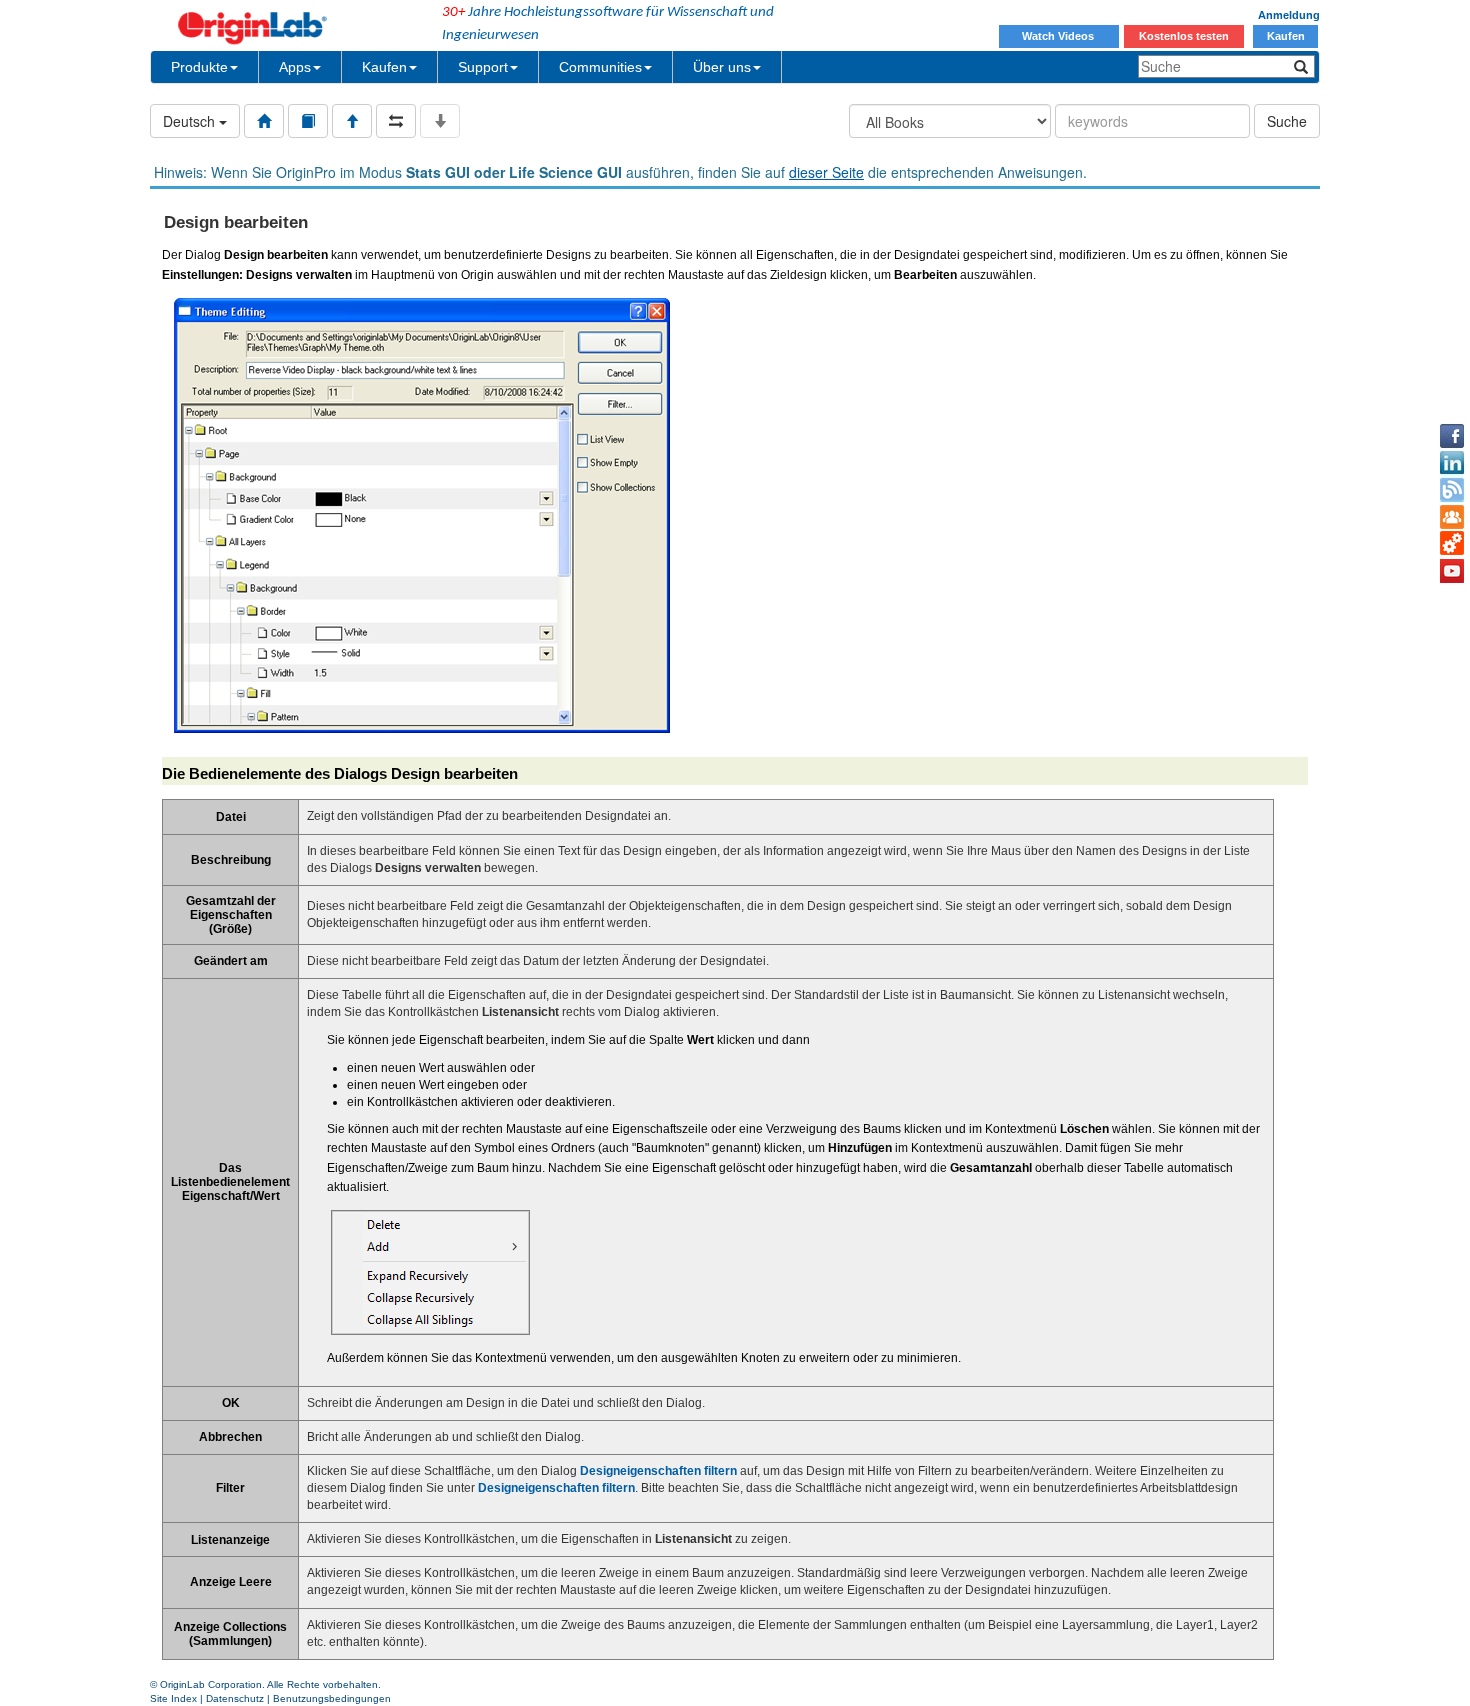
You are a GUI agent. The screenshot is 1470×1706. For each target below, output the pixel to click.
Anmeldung (1289, 15)
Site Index (173, 1698)
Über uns (722, 67)
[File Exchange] (1452, 544)
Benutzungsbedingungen (332, 1698)
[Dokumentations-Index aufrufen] (264, 121)
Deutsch (191, 121)
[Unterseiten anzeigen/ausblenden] (440, 121)
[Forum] (1452, 517)
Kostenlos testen (1184, 36)
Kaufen (1286, 36)
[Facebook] (1452, 436)
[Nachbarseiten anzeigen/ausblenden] (396, 121)
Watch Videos (1059, 36)
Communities (600, 67)
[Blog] (1452, 490)
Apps (295, 67)
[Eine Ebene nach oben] (352, 121)
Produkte (199, 67)
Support (483, 67)
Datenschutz (235, 1698)
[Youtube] (1452, 571)
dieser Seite (826, 172)
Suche (1287, 121)
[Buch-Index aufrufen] (308, 121)
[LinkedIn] (1452, 463)
